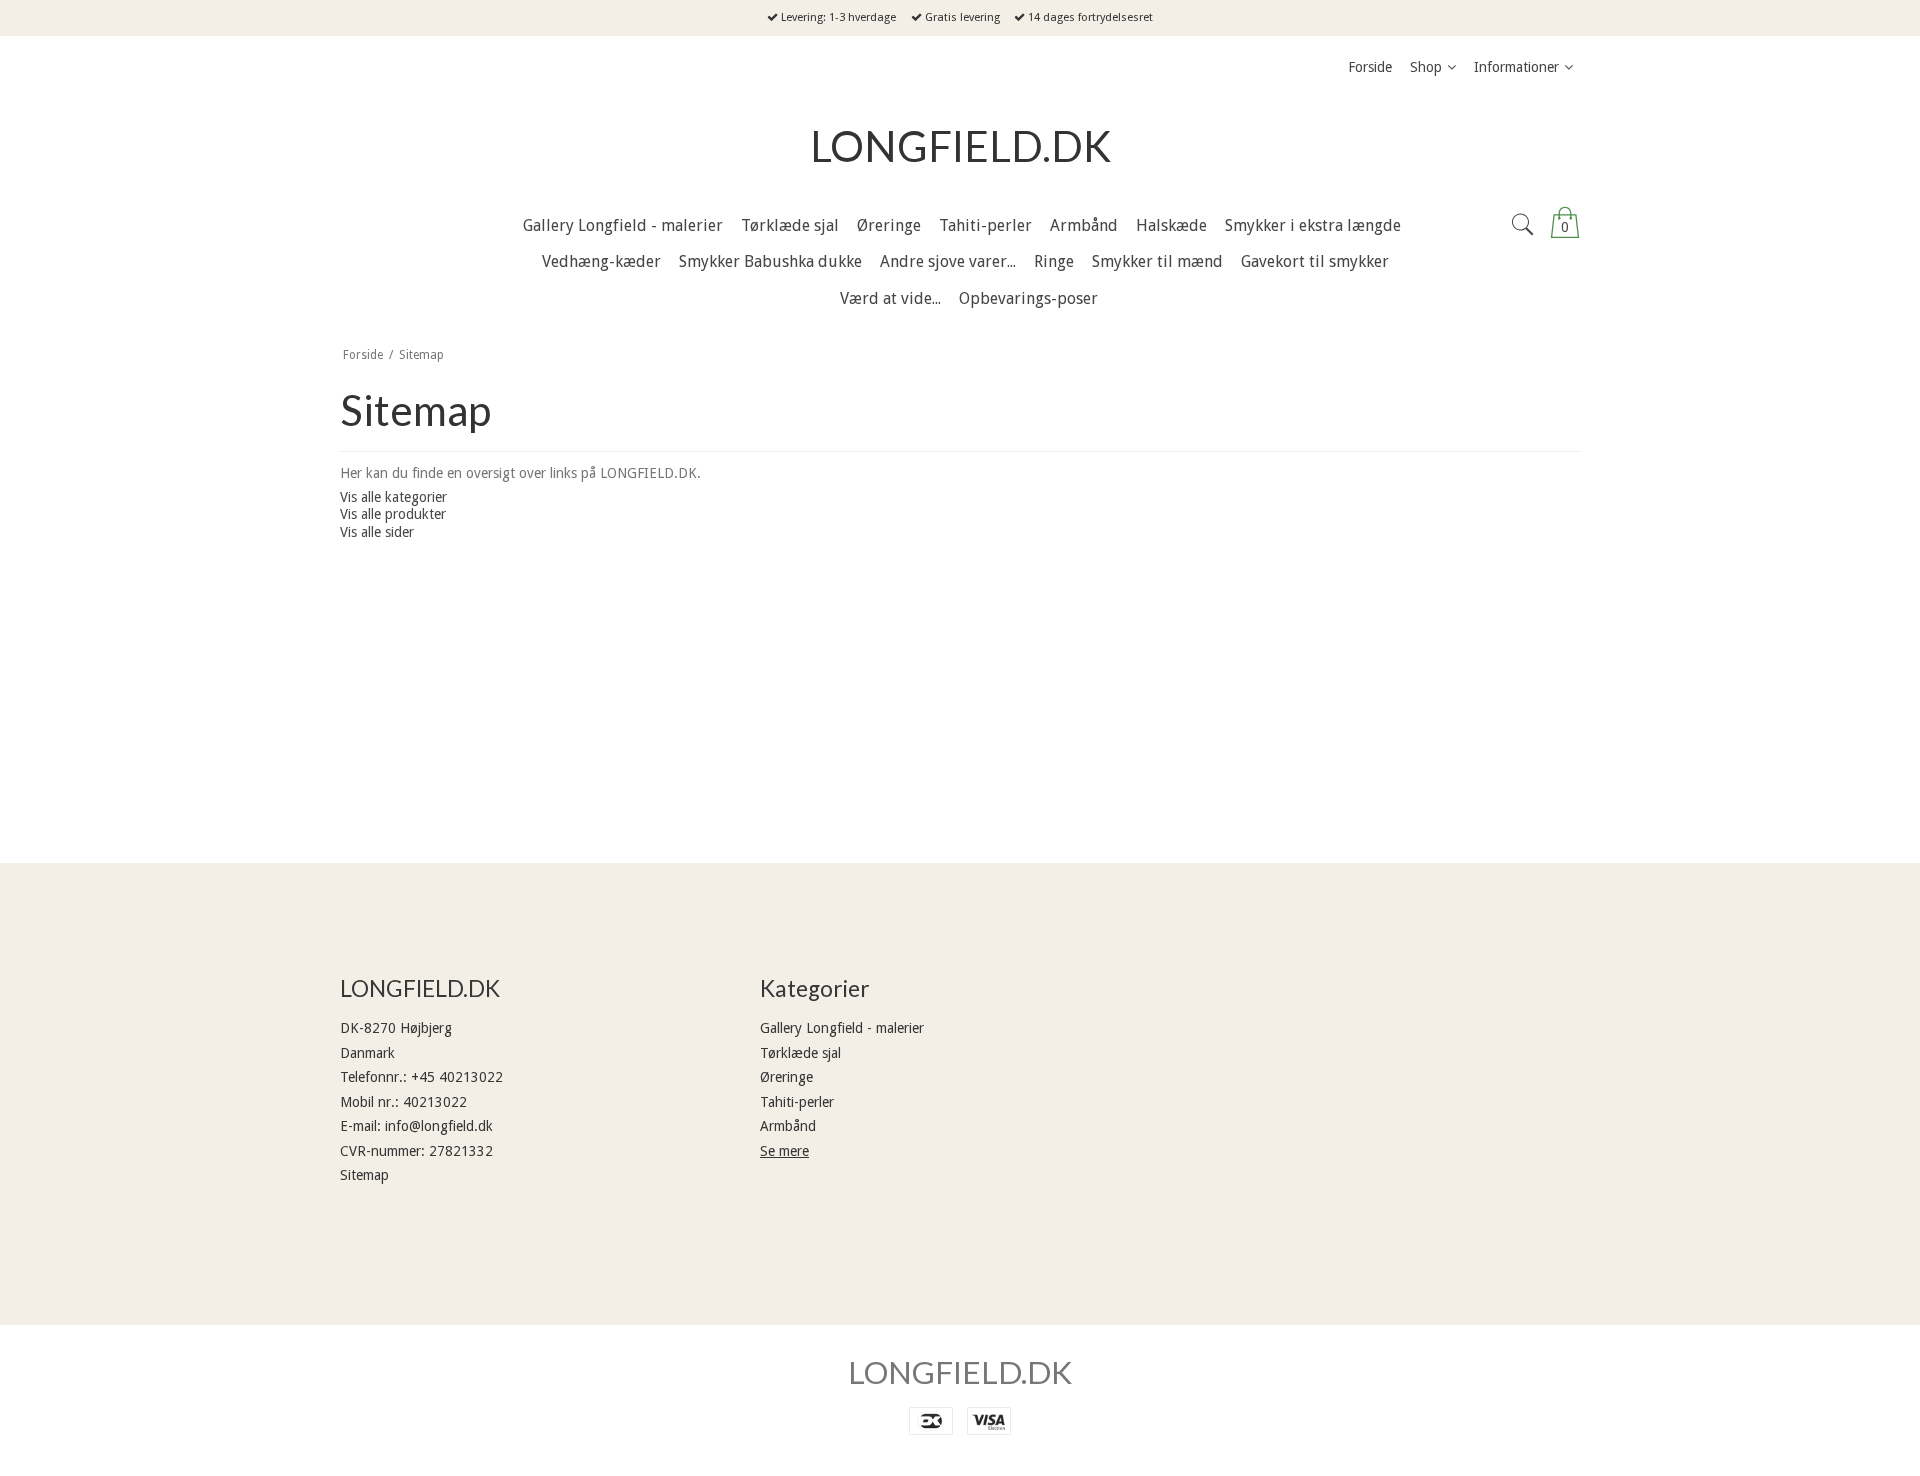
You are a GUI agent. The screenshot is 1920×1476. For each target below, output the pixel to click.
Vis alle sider (377, 532)
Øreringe (786, 1077)
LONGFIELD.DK (960, 146)
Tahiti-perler (797, 1102)
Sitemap (364, 1175)
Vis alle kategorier (393, 497)
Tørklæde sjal (800, 1053)
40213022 (435, 1102)
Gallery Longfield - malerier (842, 1028)
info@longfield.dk (439, 1126)
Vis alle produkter (393, 514)
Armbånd (788, 1126)
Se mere (784, 1151)
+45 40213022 (457, 1077)
